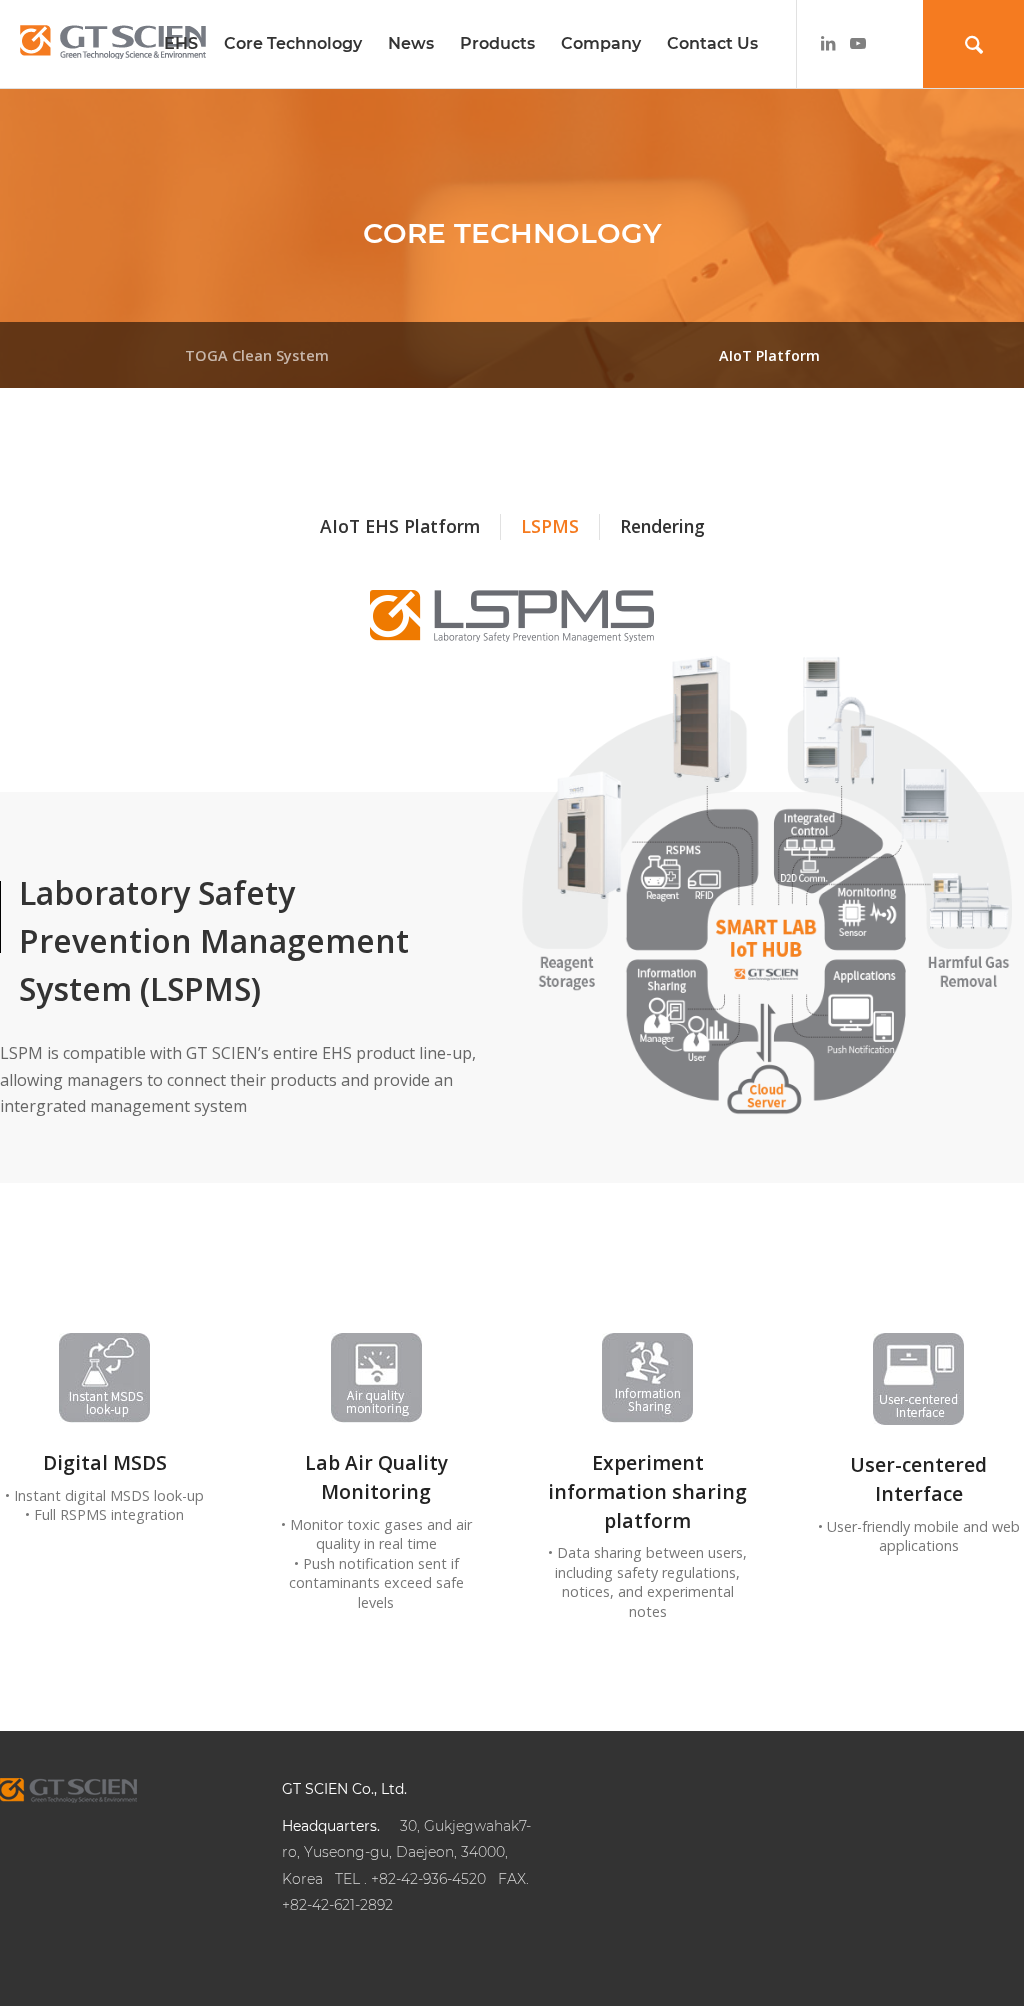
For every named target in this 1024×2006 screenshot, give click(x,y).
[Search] (973, 44)
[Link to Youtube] (858, 43)
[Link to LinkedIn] (828, 43)
